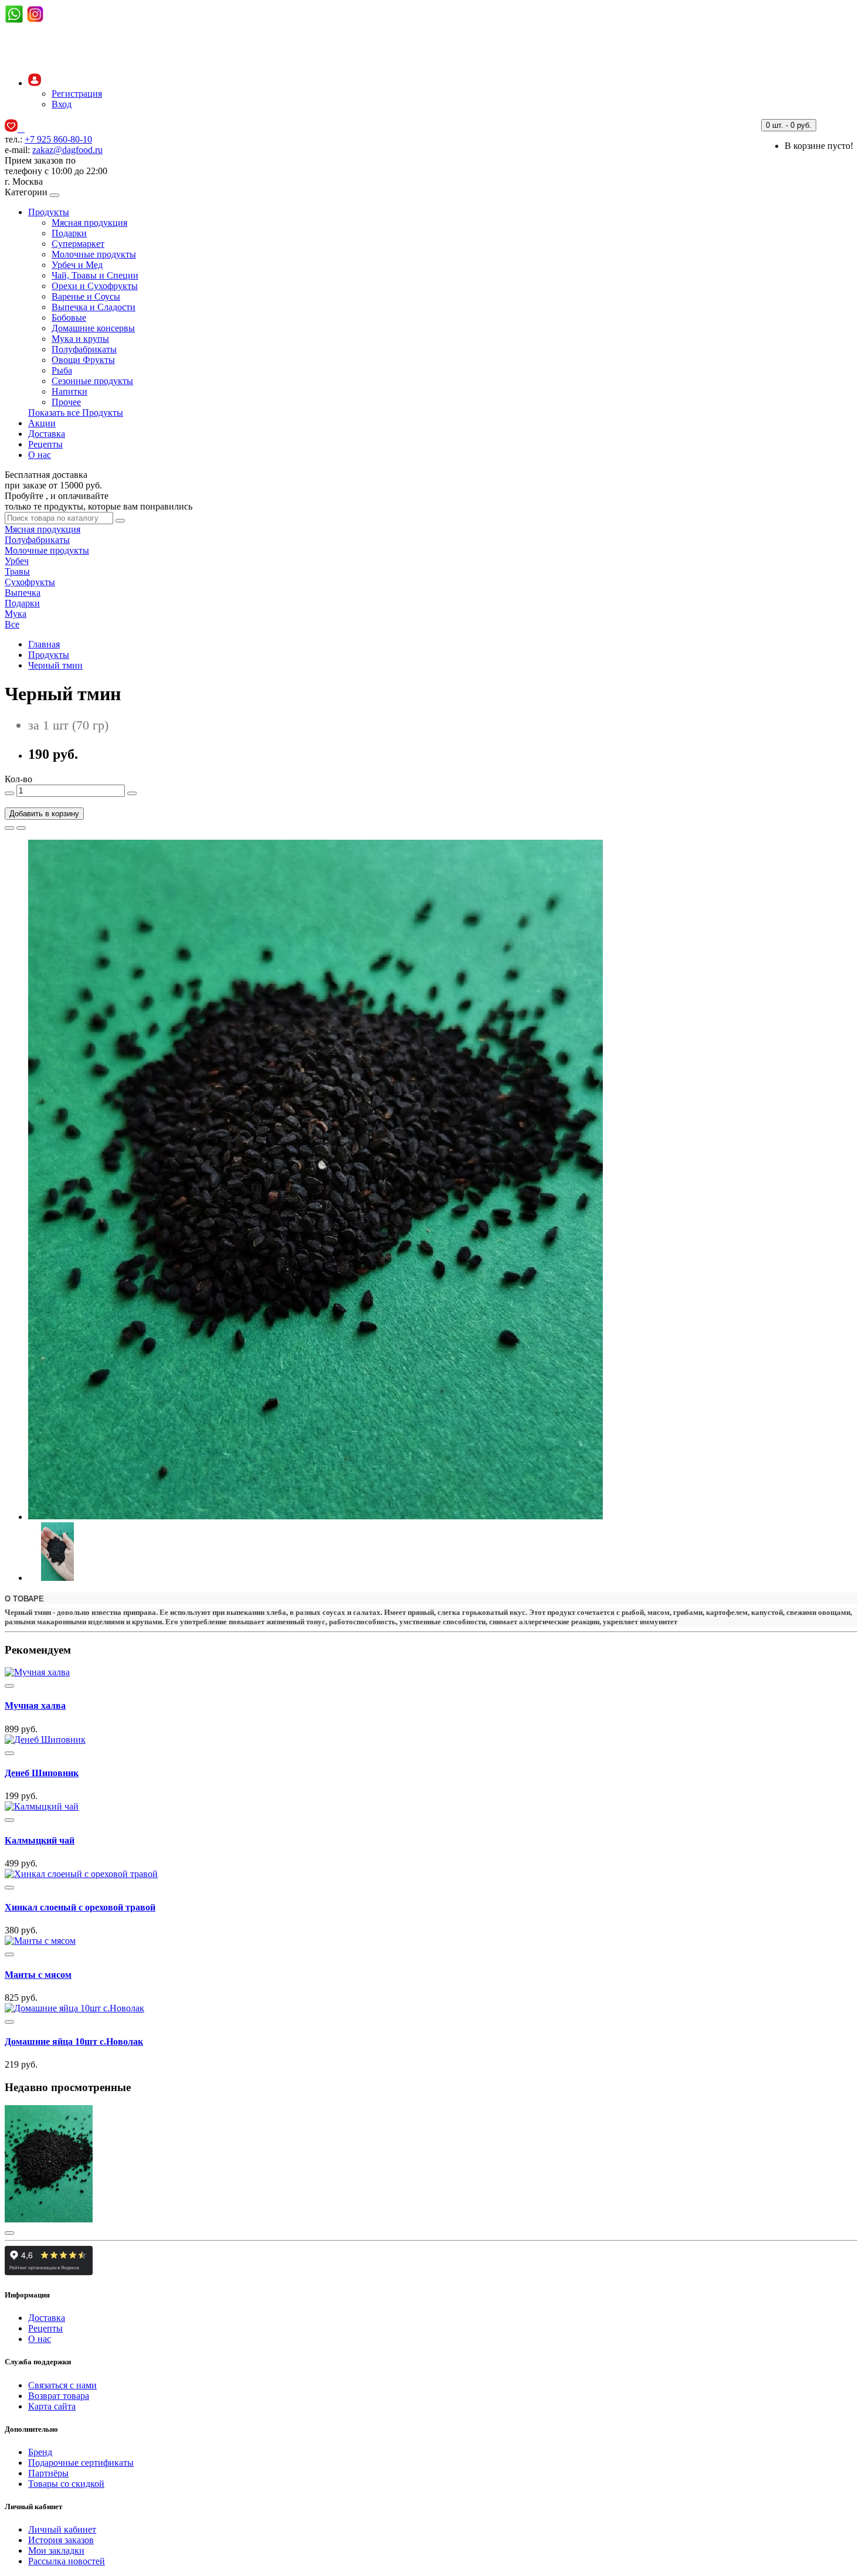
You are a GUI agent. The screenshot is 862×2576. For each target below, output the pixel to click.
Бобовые (69, 318)
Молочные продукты (94, 254)
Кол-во (18, 779)
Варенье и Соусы (86, 296)
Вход (62, 104)
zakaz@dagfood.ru (67, 150)
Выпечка (23, 593)
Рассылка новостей (67, 2561)
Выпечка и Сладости (94, 307)
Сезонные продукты (92, 381)
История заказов (61, 2540)
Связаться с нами (62, 2385)
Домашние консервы (93, 328)
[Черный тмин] (315, 1517)
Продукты (49, 212)
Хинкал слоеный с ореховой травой (80, 1907)
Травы (17, 571)
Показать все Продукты (76, 413)
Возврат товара (59, 2396)
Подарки (69, 233)
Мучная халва (35, 1706)
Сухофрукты (30, 582)
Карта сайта (52, 2406)
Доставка (47, 434)
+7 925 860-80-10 (58, 139)
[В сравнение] (21, 828)
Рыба (62, 370)
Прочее (66, 402)
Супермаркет (78, 244)
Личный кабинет (62, 2529)
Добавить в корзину (44, 814)
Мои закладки (56, 2550)
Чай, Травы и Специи (95, 275)
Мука (16, 614)
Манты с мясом (38, 1975)
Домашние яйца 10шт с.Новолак (74, 2042)
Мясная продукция (89, 223)
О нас (40, 455)
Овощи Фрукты (83, 360)
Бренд (40, 2452)
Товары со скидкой (66, 2484)
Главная (44, 644)
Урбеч (17, 561)
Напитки (69, 391)
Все (12, 624)
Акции (42, 423)
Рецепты (45, 444)
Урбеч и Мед (77, 265)
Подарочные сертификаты (81, 2463)
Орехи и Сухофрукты (95, 286)
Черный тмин (55, 665)
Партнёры (48, 2473)
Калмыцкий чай (40, 1840)
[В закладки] (9, 828)
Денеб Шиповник (42, 1773)
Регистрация (77, 94)
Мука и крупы (80, 339)
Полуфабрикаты (84, 349)
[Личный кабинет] (35, 83)
